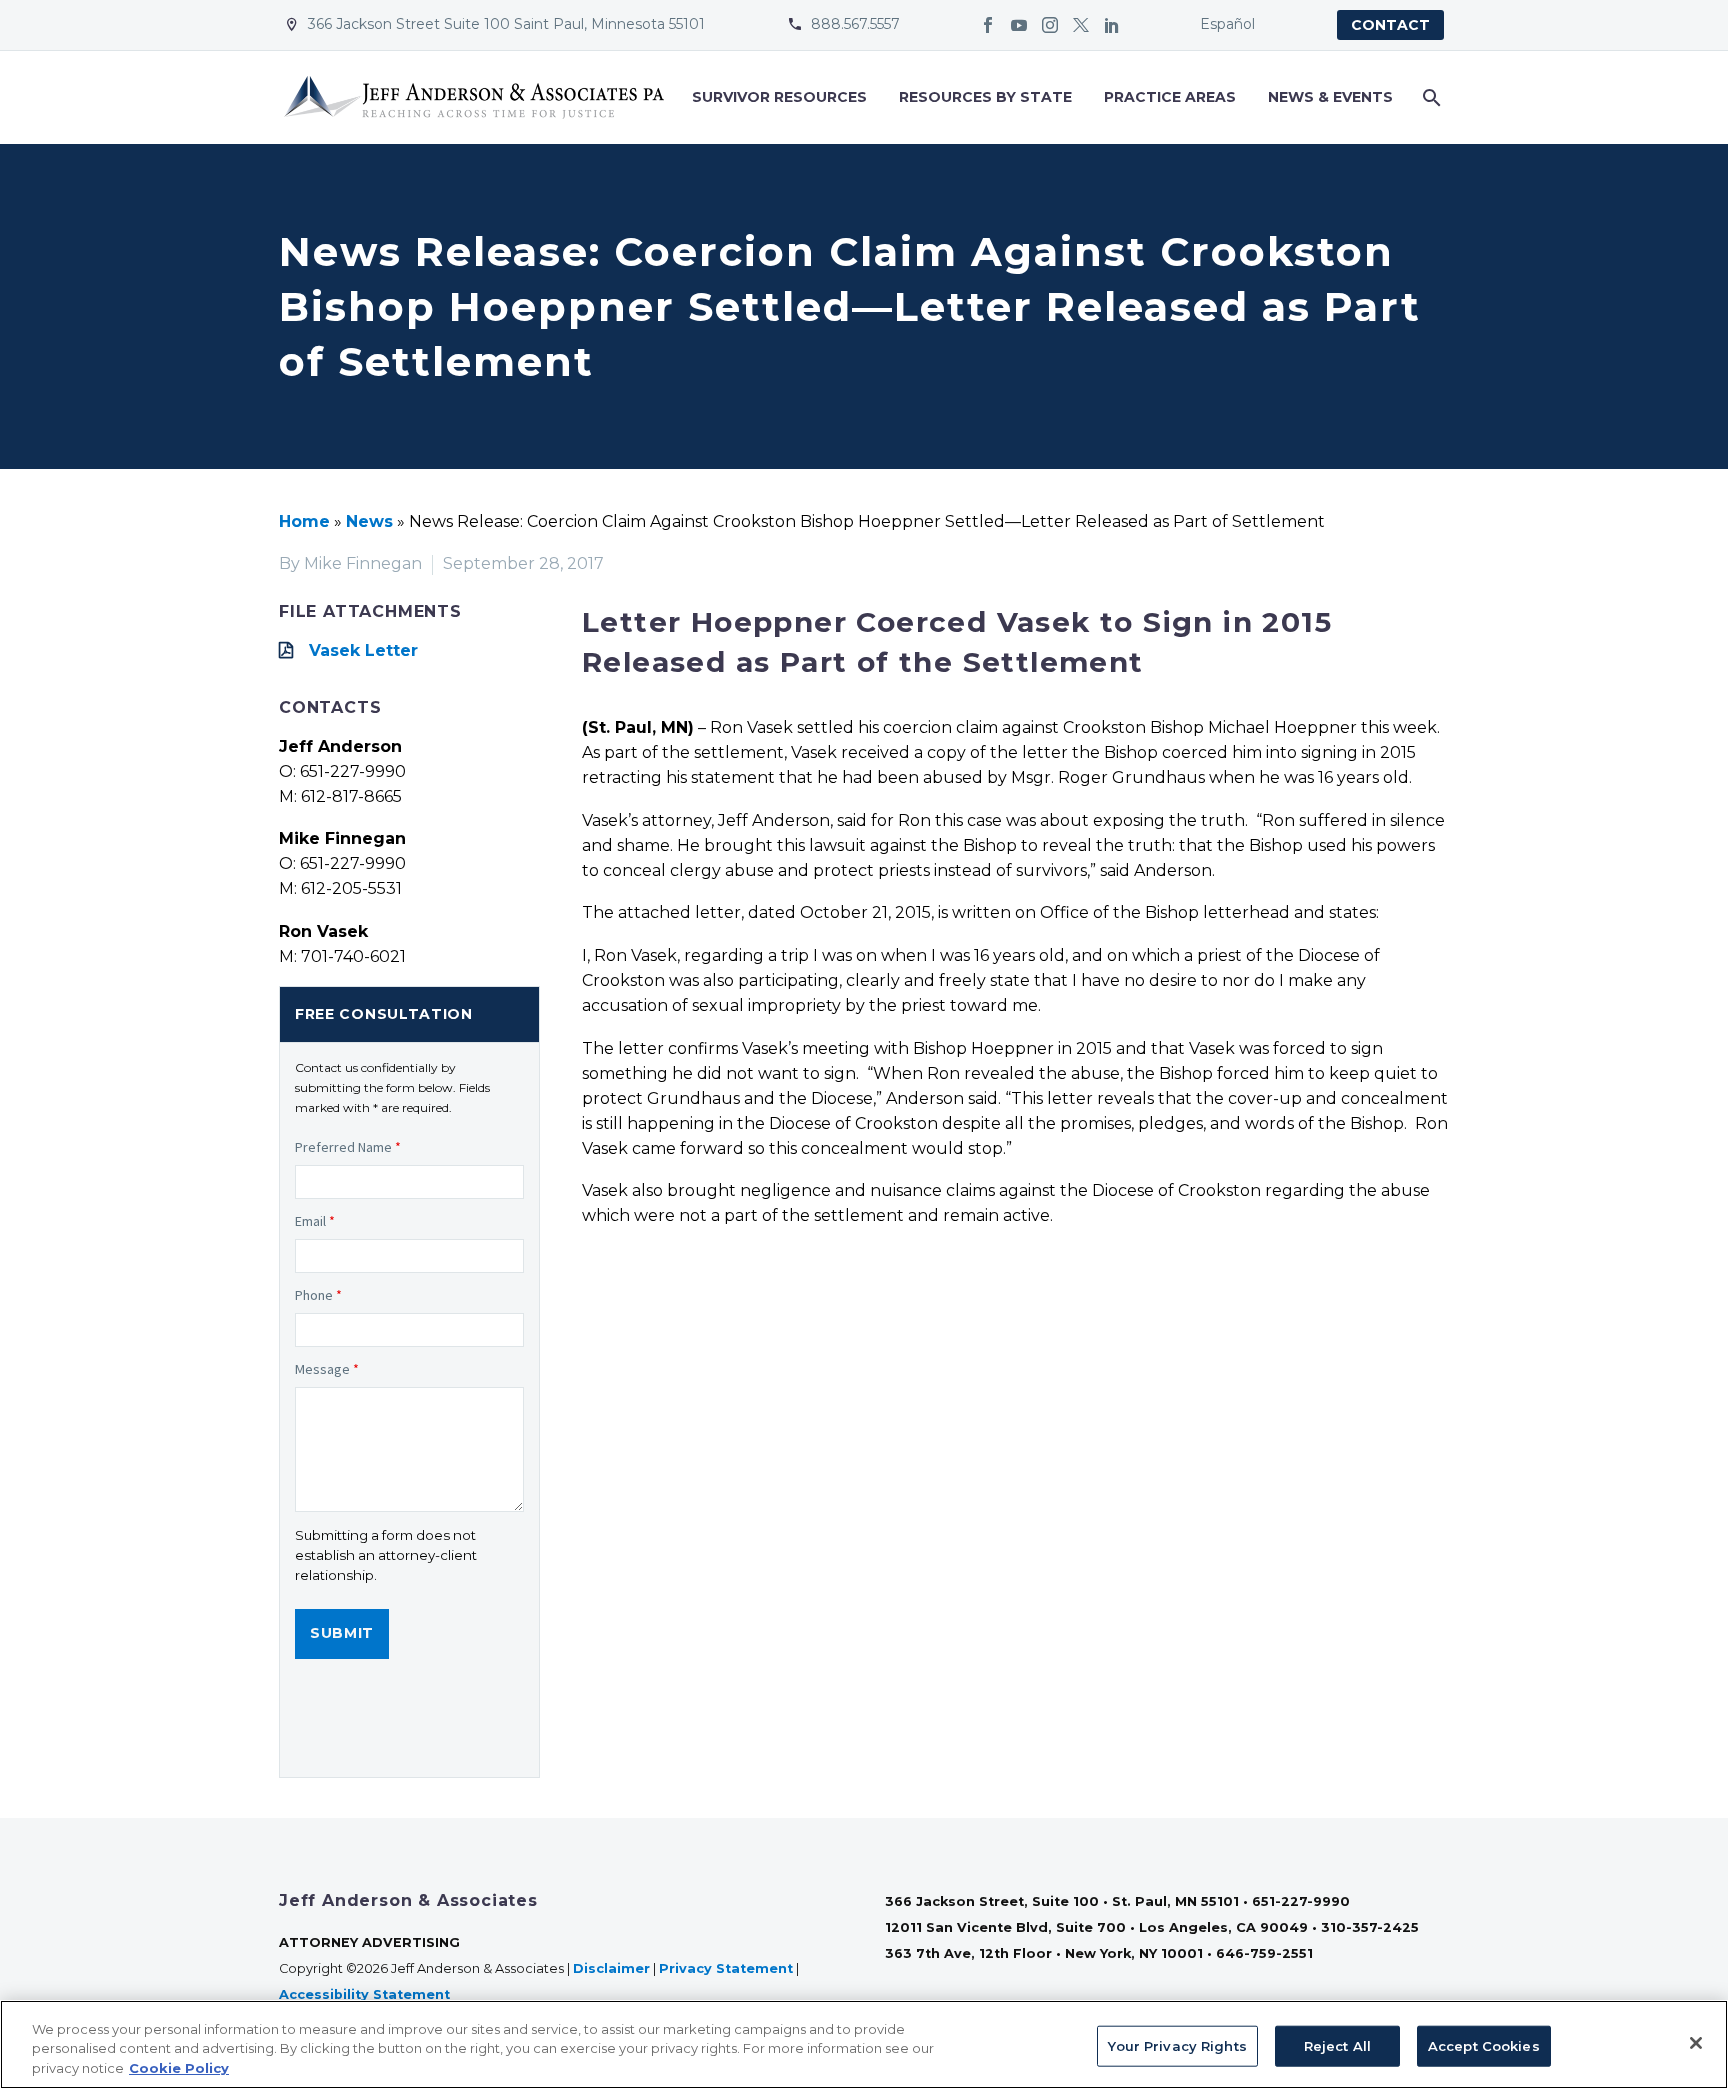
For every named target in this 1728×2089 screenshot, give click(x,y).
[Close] (1696, 2043)
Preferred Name (348, 1147)
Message (327, 1369)
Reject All (1337, 2045)
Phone (318, 1295)
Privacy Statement (726, 1968)
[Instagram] (1050, 25)
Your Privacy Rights (1177, 2045)
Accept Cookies (1484, 2045)
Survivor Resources (779, 97)
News (369, 521)
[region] (864, 2044)
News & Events (1330, 97)
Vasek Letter (363, 650)
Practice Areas (1170, 97)
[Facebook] (988, 25)
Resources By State (985, 97)
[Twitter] (1081, 25)
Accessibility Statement (366, 1994)
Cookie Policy (179, 2068)
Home (304, 521)
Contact (1390, 25)
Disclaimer (611, 1968)
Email (315, 1221)
